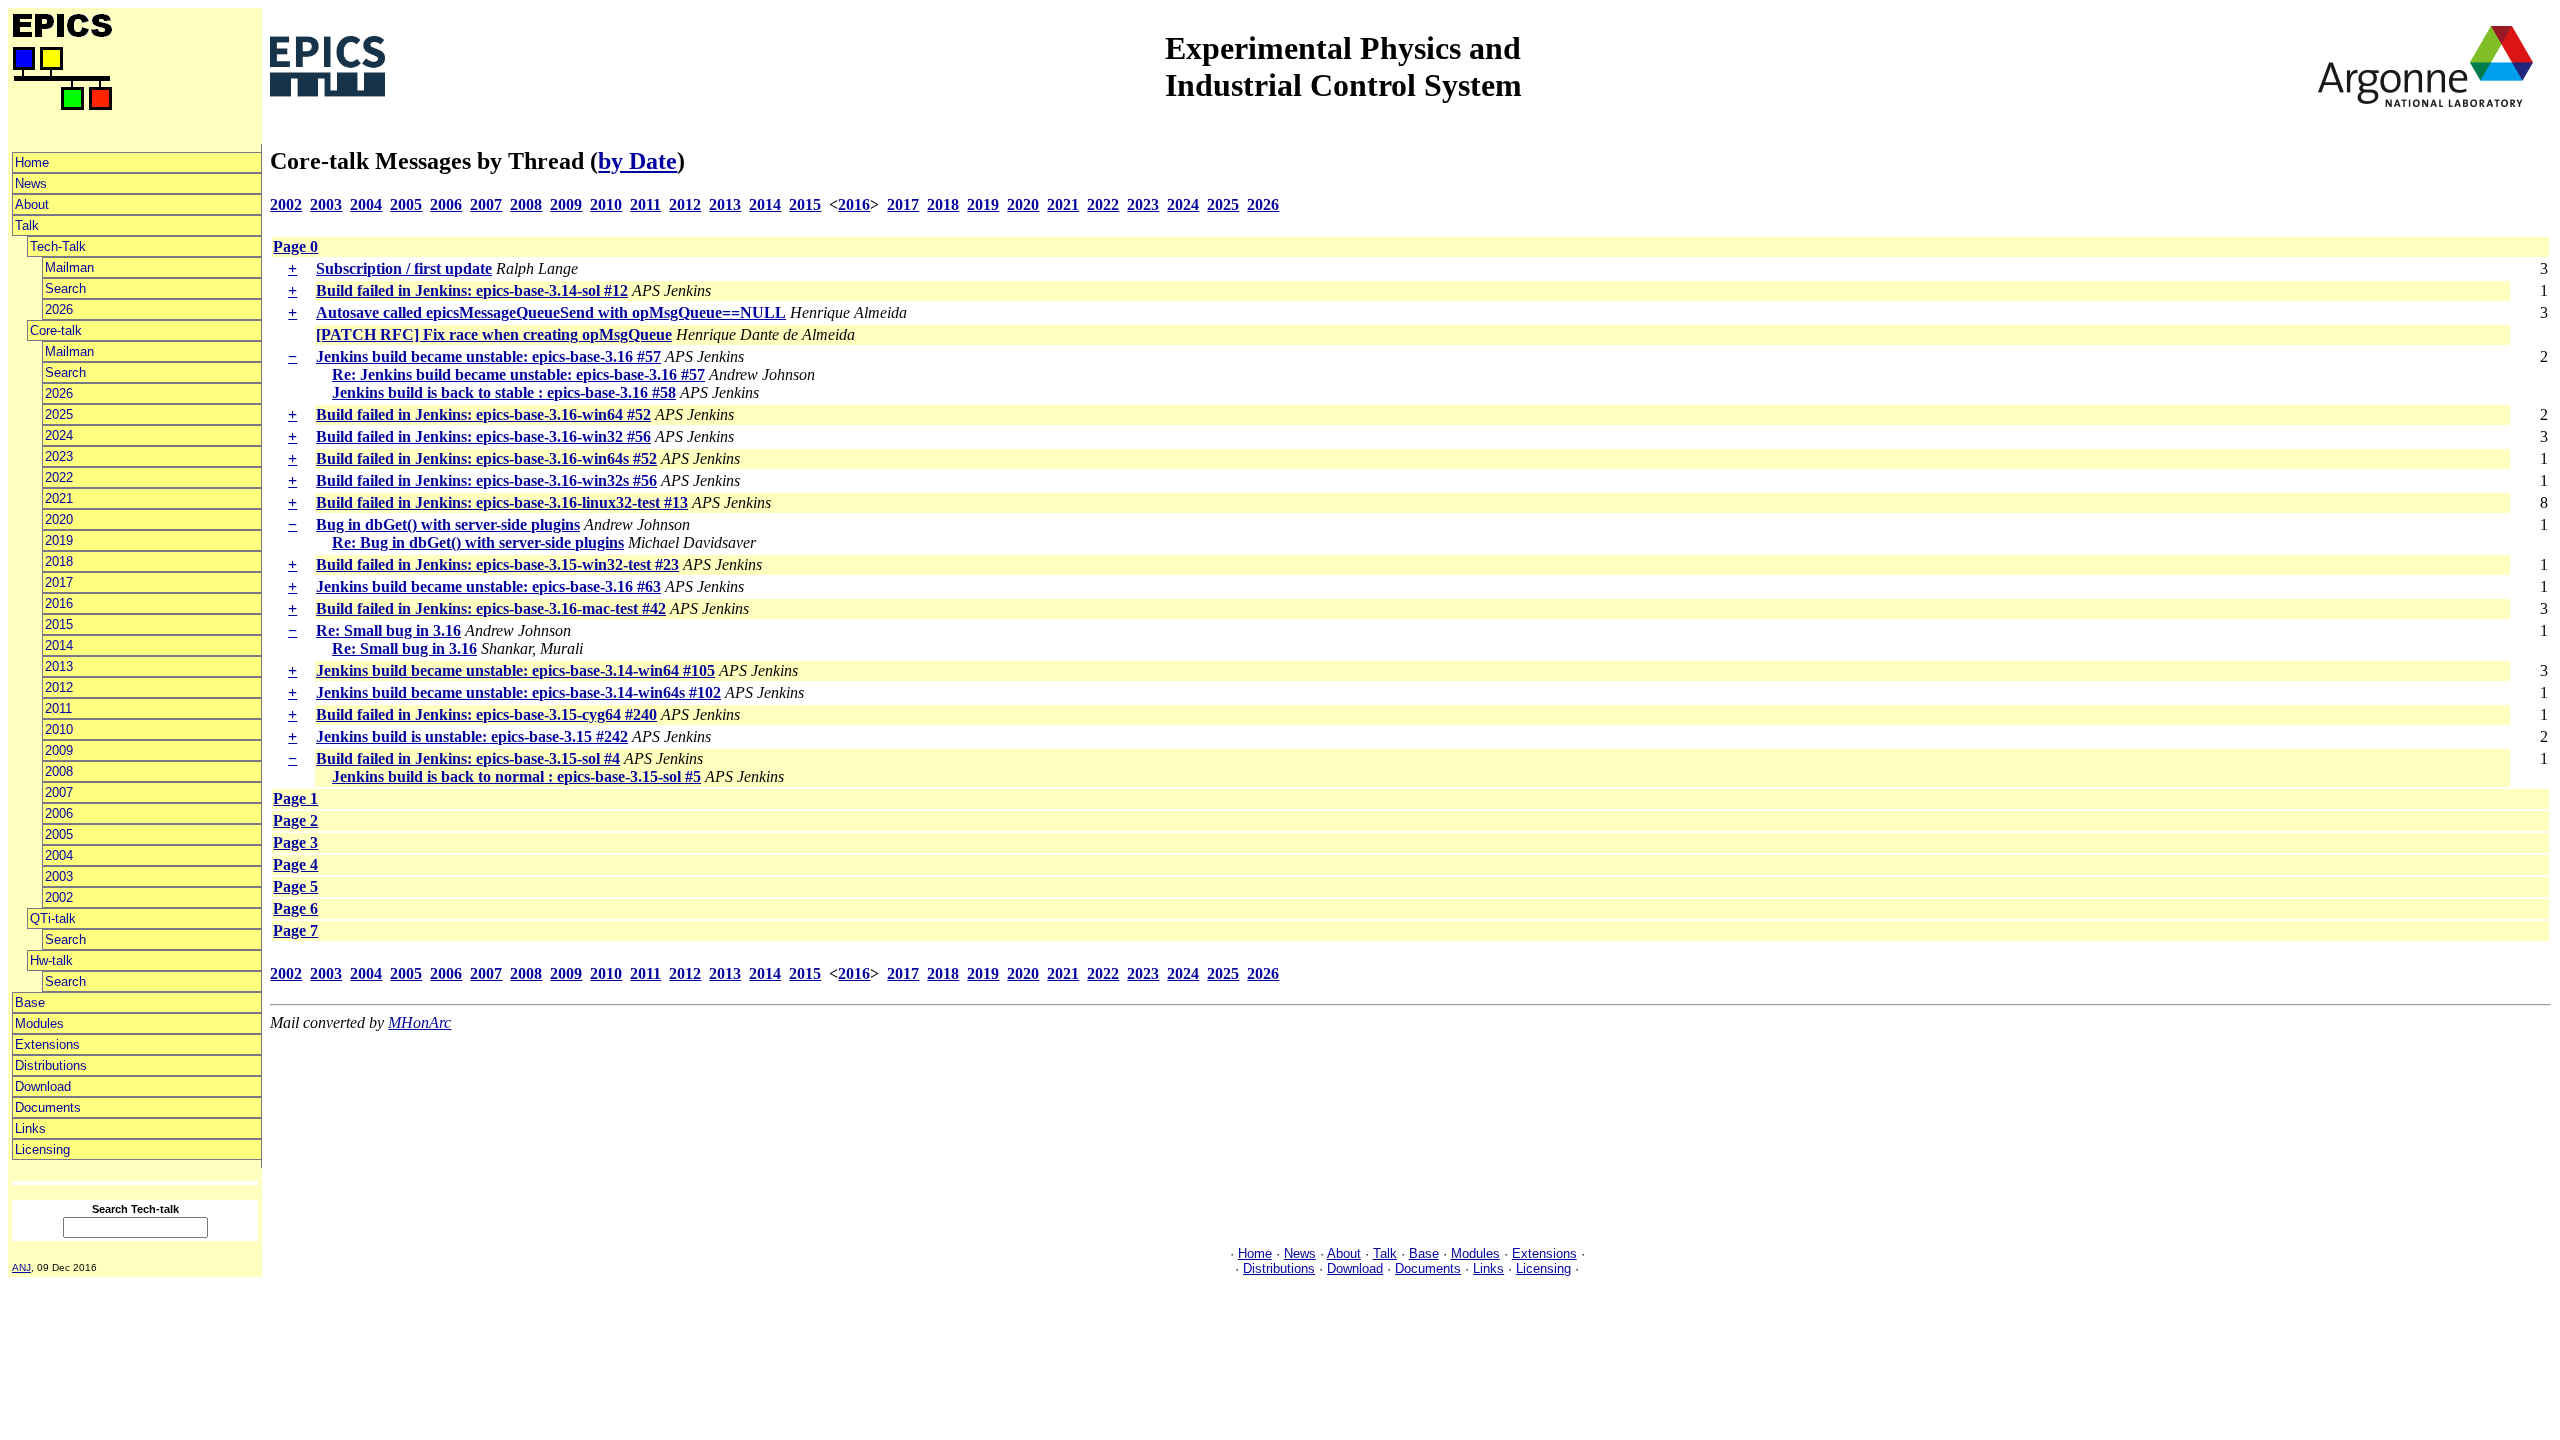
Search (65, 288)
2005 (59, 834)
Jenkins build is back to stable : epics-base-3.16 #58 (504, 392)
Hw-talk (51, 960)
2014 (59, 645)
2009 (59, 750)
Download (43, 1086)
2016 (59, 603)
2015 (59, 624)
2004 (59, 855)
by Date (637, 161)
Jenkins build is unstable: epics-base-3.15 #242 (472, 736)
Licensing (42, 1149)
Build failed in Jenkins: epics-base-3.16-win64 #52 (483, 414)
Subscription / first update (404, 268)
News (31, 183)
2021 (59, 498)
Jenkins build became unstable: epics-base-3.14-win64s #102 (518, 692)
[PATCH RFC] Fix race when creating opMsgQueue (494, 334)
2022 (59, 477)
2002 (59, 897)
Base (30, 1002)
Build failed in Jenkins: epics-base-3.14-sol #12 (472, 290)
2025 (59, 414)
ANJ (21, 1267)
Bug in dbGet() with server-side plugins (448, 524)
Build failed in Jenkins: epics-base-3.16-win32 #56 (483, 436)
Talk (27, 225)
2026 (59, 309)
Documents (48, 1107)
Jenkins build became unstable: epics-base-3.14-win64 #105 (515, 670)
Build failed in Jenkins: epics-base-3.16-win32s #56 (486, 480)
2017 (59, 582)
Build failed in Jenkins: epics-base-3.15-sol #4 (468, 758)
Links (30, 1128)
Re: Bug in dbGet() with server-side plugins (478, 542)
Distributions (51, 1065)
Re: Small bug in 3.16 (388, 630)
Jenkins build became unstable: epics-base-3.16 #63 (488, 586)
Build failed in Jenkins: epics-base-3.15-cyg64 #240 (486, 714)
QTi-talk (53, 918)
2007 (59, 792)
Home (32, 162)
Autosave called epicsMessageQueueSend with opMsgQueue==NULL (551, 312)
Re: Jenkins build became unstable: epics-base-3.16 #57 (518, 374)
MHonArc (419, 1022)
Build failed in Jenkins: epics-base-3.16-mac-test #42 (491, 608)
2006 (59, 813)
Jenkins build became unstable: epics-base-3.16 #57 (488, 356)
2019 (59, 540)
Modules (39, 1023)
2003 (59, 876)
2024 (59, 435)
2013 (59, 666)
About (32, 204)
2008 (59, 771)
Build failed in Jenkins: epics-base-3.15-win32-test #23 (497, 564)
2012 (59, 687)
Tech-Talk (58, 246)
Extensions (47, 1044)
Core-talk (56, 330)
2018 (59, 561)
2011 (58, 708)
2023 (59, 456)
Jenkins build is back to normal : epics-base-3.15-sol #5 (516, 776)
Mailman (69, 267)
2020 (59, 519)
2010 (59, 729)
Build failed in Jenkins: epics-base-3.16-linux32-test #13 (502, 502)
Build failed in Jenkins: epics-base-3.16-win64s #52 (486, 458)
